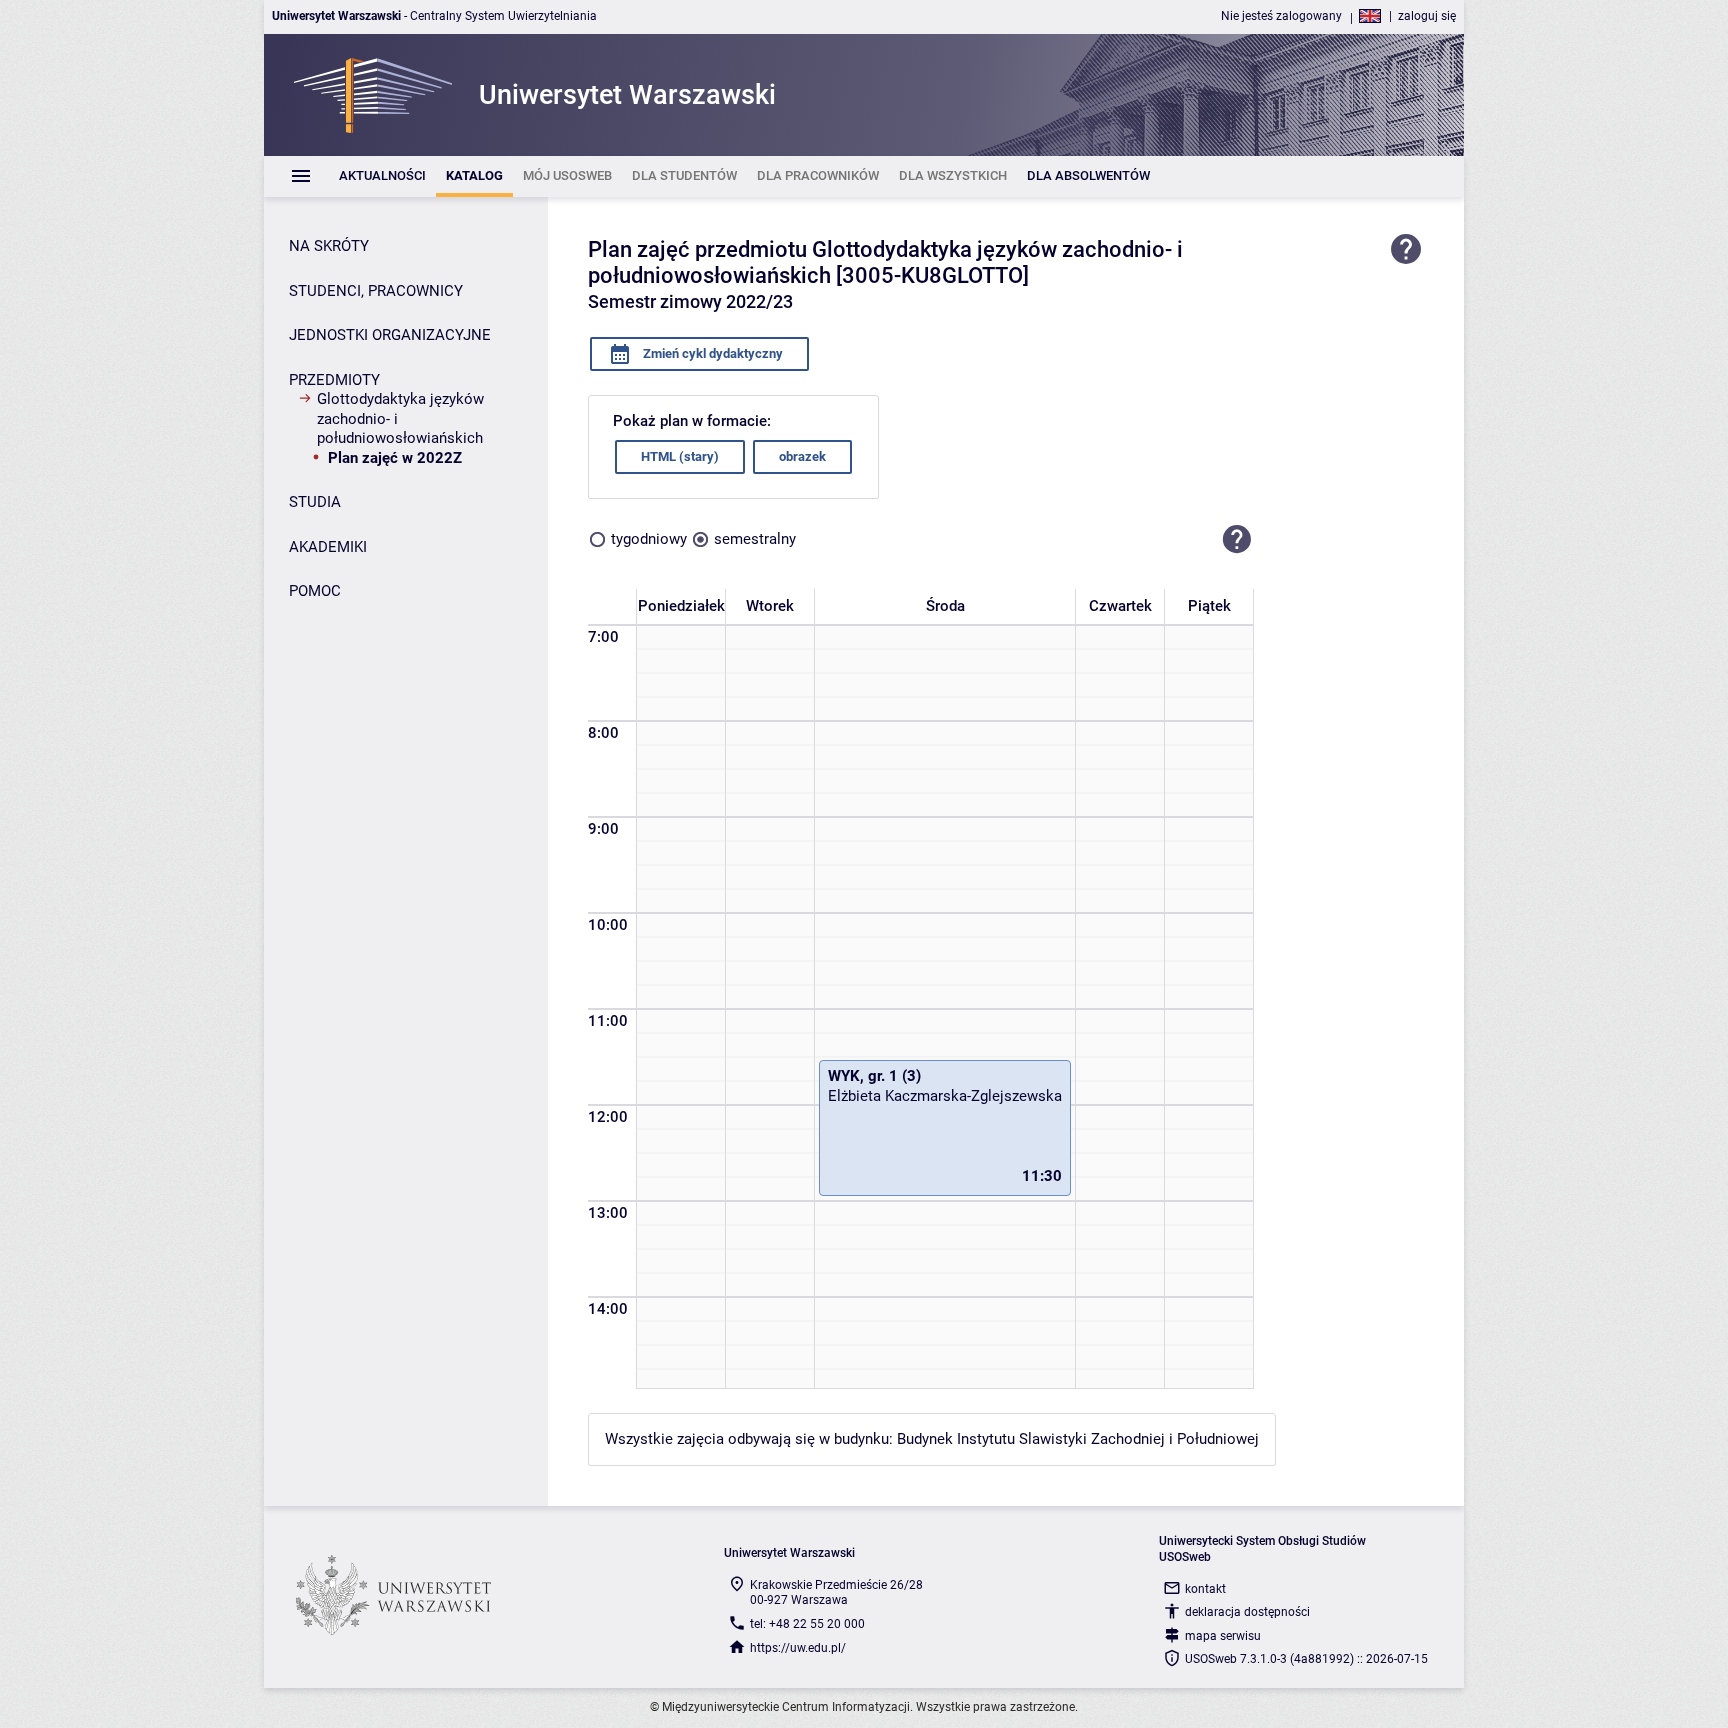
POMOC (315, 591)
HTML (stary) (680, 456)
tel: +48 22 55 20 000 (807, 1624)
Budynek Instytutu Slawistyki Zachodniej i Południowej (1078, 1439)
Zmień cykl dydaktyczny (711, 353)
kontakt (1205, 1589)
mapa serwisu (1223, 1636)
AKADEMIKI (328, 547)
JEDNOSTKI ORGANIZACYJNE (390, 335)
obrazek (802, 456)
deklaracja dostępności (1247, 1612)
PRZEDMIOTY (334, 380)
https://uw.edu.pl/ (798, 1648)
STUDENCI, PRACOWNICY (376, 291)
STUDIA (315, 502)
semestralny (755, 539)
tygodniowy (649, 539)
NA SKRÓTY (329, 246)
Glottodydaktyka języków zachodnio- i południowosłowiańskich (400, 418)
